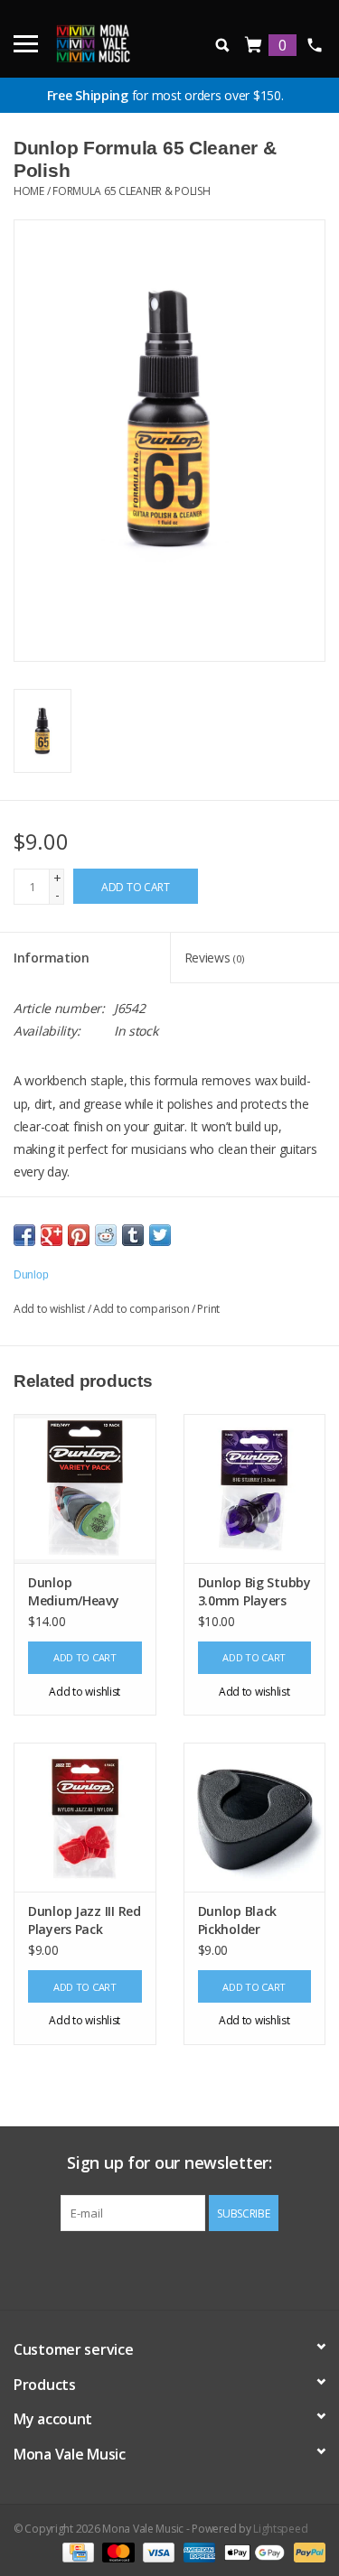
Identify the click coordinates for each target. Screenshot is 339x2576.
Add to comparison (142, 1309)
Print (208, 1309)
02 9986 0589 (314, 45)
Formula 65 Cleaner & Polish (131, 191)
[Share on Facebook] (24, 1235)
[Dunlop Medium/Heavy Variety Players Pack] (85, 1488)
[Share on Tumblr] (133, 1235)
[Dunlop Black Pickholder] (255, 1817)
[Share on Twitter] (160, 1235)
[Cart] (254, 46)
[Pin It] (79, 1235)
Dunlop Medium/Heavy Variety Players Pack (74, 1592)
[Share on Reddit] (106, 1235)
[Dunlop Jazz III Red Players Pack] (85, 1817)
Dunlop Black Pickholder (238, 1920)
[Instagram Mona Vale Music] (185, 2268)
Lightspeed (280, 2529)
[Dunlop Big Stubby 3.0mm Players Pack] (255, 1488)
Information (52, 958)
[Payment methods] (76, 2551)
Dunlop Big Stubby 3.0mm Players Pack (254, 1592)
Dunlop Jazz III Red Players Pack (85, 1920)
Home (29, 191)
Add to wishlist (49, 1309)
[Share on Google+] (52, 1235)
